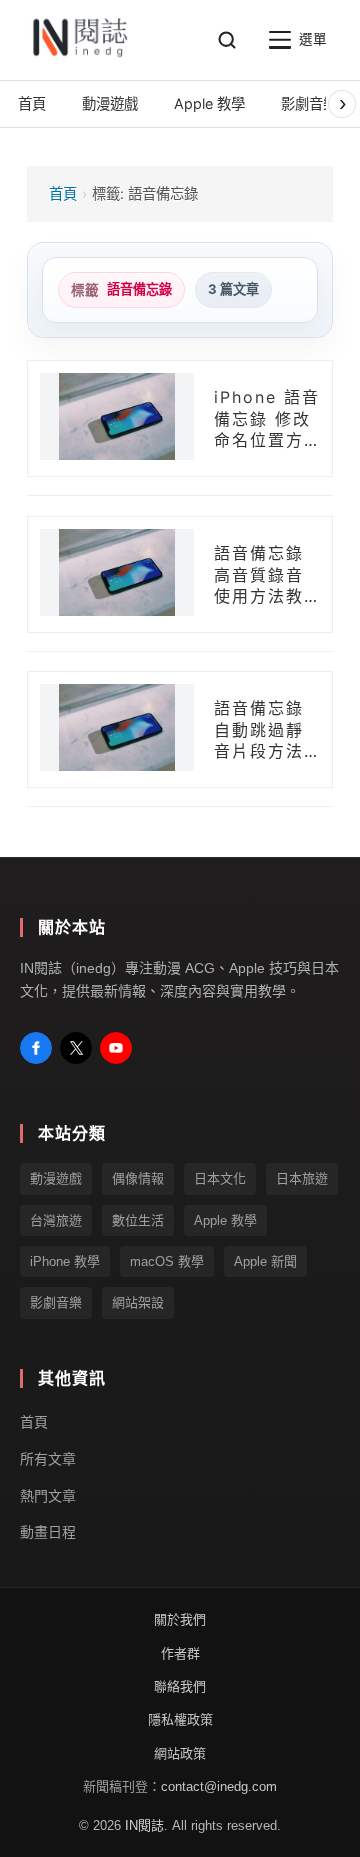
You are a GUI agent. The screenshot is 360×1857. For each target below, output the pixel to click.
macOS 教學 (167, 1261)
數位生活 (138, 1220)
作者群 (180, 1653)
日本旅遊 (302, 1178)
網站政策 (180, 1753)
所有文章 (48, 1459)
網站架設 (138, 1303)
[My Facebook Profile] (36, 1048)
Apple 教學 (225, 1220)
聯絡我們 (180, 1686)
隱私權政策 (180, 1720)
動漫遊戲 (56, 1178)
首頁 (63, 193)
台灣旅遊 (56, 1220)
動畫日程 (48, 1533)
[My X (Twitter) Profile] (76, 1048)
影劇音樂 (56, 1303)
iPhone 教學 (65, 1261)
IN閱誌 (144, 1825)
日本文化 (220, 1178)
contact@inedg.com (219, 1786)
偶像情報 (138, 1178)
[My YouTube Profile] (116, 1048)
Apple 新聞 (265, 1261)
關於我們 (180, 1619)
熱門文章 (48, 1496)
